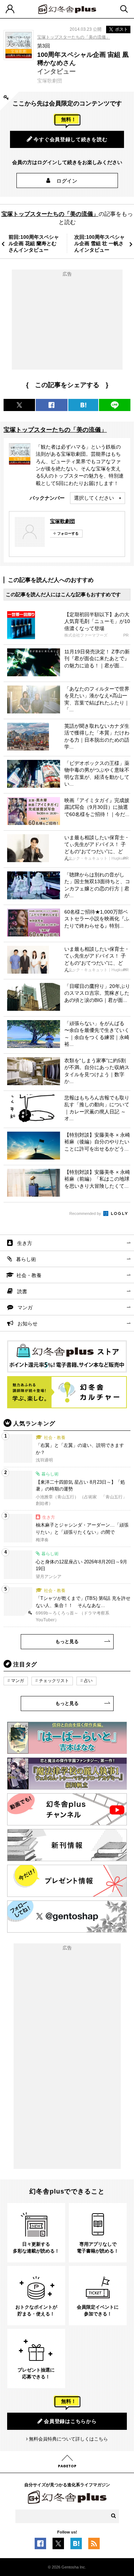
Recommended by (86, 1213)
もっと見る (67, 1641)
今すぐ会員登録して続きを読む (70, 139)
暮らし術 (26, 1259)
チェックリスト (54, 1681)
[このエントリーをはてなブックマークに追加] (76, 2545)
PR (126, 635)
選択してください (94, 498)
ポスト (121, 29)
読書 (22, 1291)
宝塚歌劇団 (63, 521)
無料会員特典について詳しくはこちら (68, 2439)
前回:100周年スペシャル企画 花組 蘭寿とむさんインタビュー (34, 243)
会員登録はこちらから (70, 2421)
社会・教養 (29, 1275)
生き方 (25, 1243)
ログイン (67, 181)
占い (88, 1681)
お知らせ (28, 1324)
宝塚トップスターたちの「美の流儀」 (74, 37)
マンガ (25, 1307)
